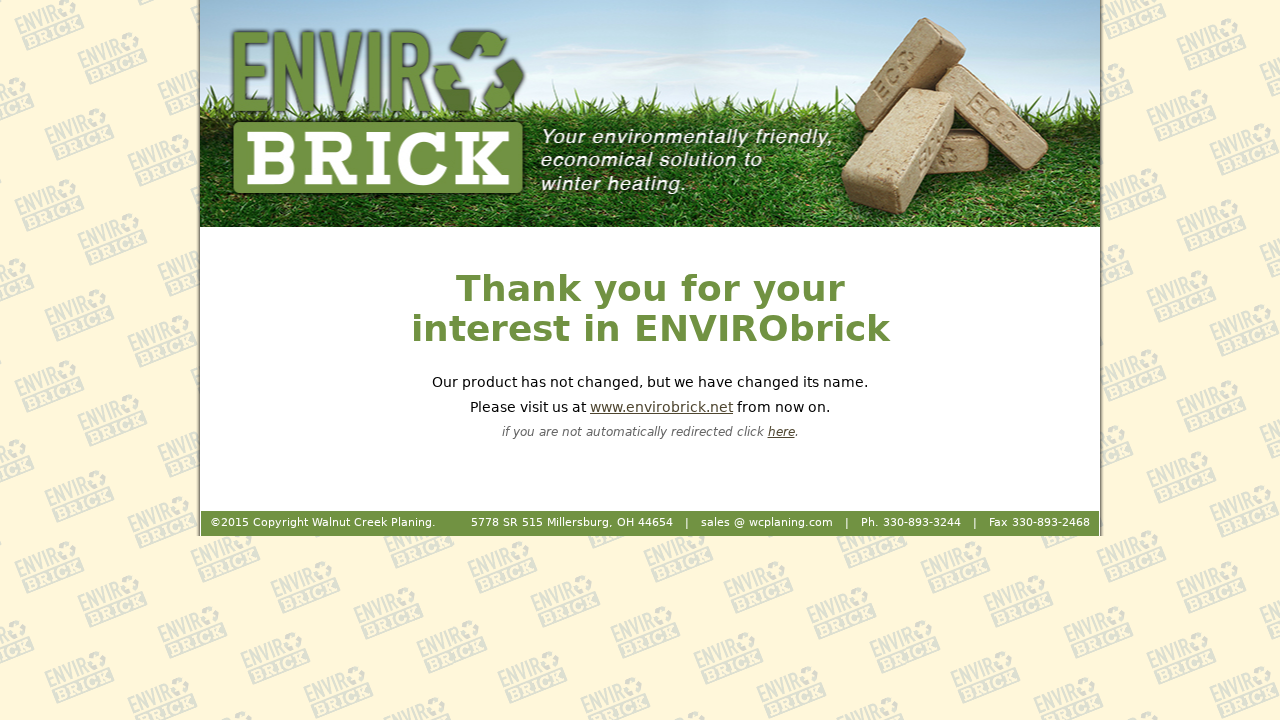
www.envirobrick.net (661, 407)
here (781, 432)
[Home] (650, 113)
